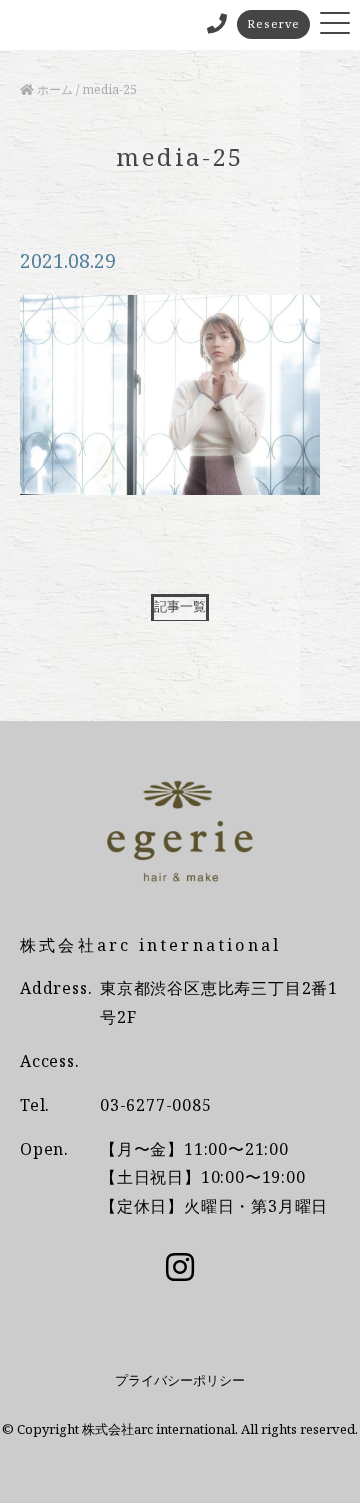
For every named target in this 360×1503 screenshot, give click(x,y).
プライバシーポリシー (180, 1380)
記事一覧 (180, 606)
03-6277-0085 (156, 1105)
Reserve (273, 23)
